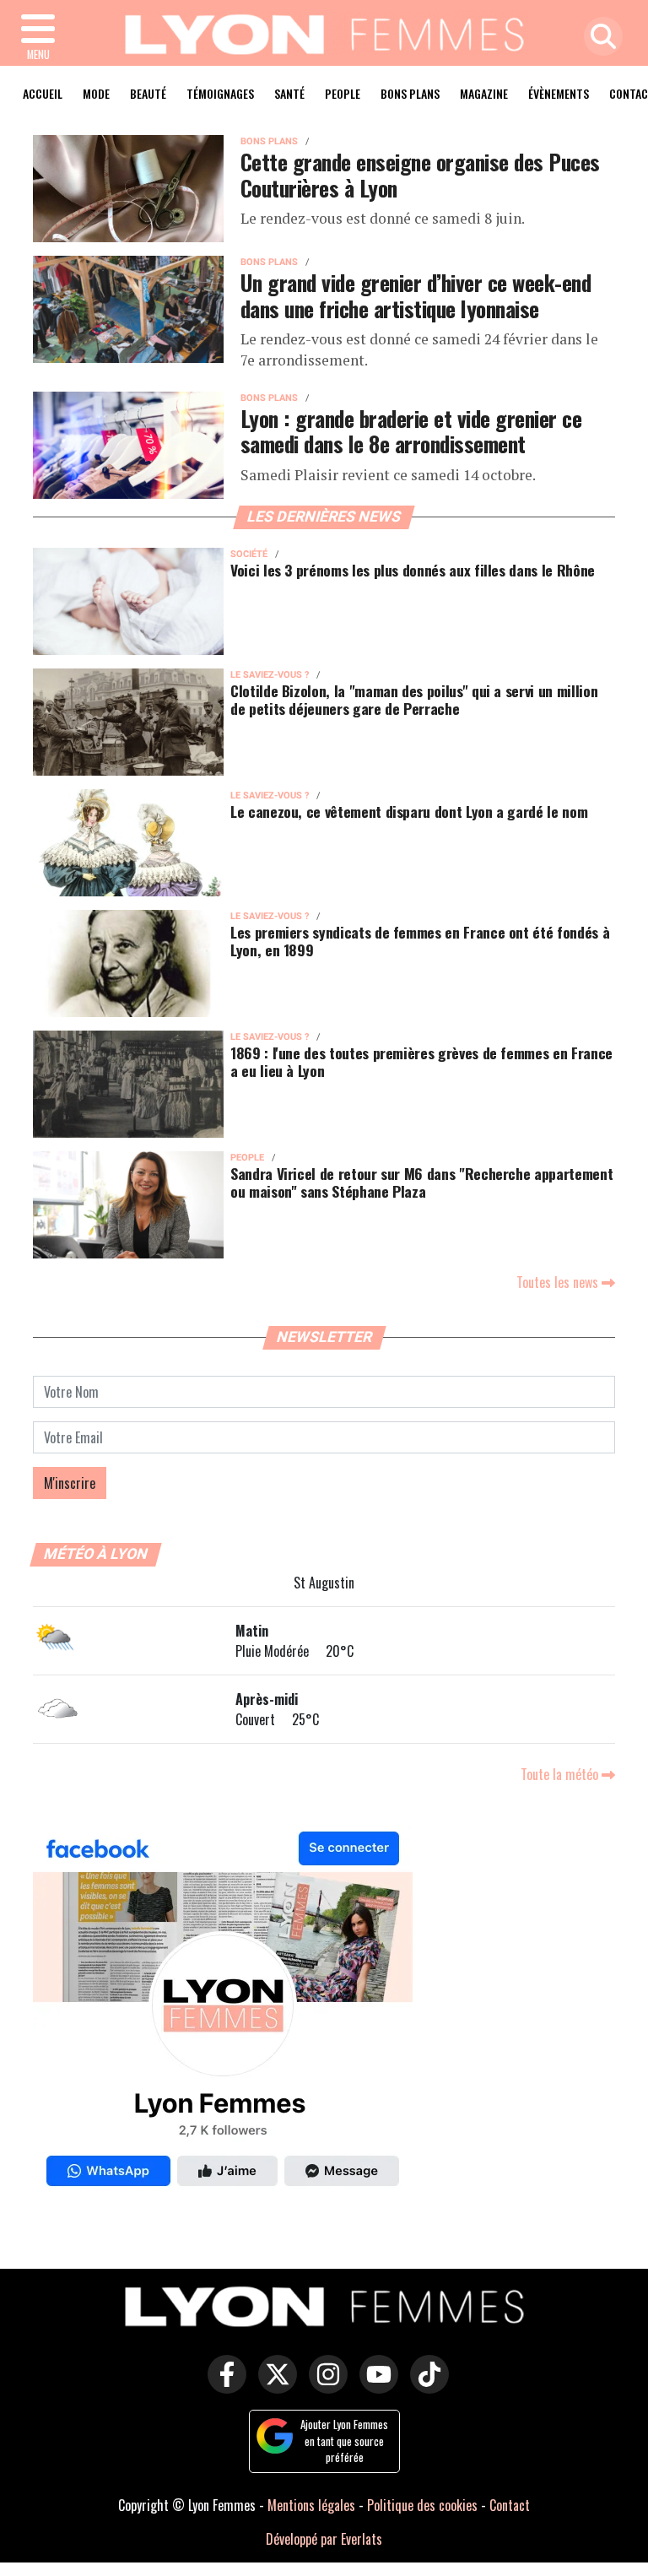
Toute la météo (561, 1774)
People (343, 93)
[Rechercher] (599, 38)
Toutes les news (559, 1282)
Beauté (148, 93)
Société (249, 554)
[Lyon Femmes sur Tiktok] (425, 2386)
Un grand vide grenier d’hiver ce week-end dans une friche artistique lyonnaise (416, 295)
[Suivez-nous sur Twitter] (273, 2386)
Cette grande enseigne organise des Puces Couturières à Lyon (420, 174)
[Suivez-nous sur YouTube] (375, 2386)
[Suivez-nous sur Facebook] (223, 2013)
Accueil (43, 93)
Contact (510, 2505)
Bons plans (410, 93)
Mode (96, 93)
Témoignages (220, 93)
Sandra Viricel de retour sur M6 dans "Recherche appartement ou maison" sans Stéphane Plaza (421, 1182)
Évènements (559, 93)
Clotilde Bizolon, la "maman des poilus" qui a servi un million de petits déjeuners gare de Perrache (414, 699)
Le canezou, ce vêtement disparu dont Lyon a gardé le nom (409, 811)
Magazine (484, 93)
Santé (289, 93)
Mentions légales (311, 2505)
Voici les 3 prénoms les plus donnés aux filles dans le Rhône (413, 570)
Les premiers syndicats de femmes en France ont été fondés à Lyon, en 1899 (420, 941)
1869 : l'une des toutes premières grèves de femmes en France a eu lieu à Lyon (421, 1061)
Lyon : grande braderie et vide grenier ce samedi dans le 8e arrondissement (411, 431)
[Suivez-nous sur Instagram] (324, 2386)
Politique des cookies (422, 2505)
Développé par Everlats (324, 2539)
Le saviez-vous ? (270, 675)
